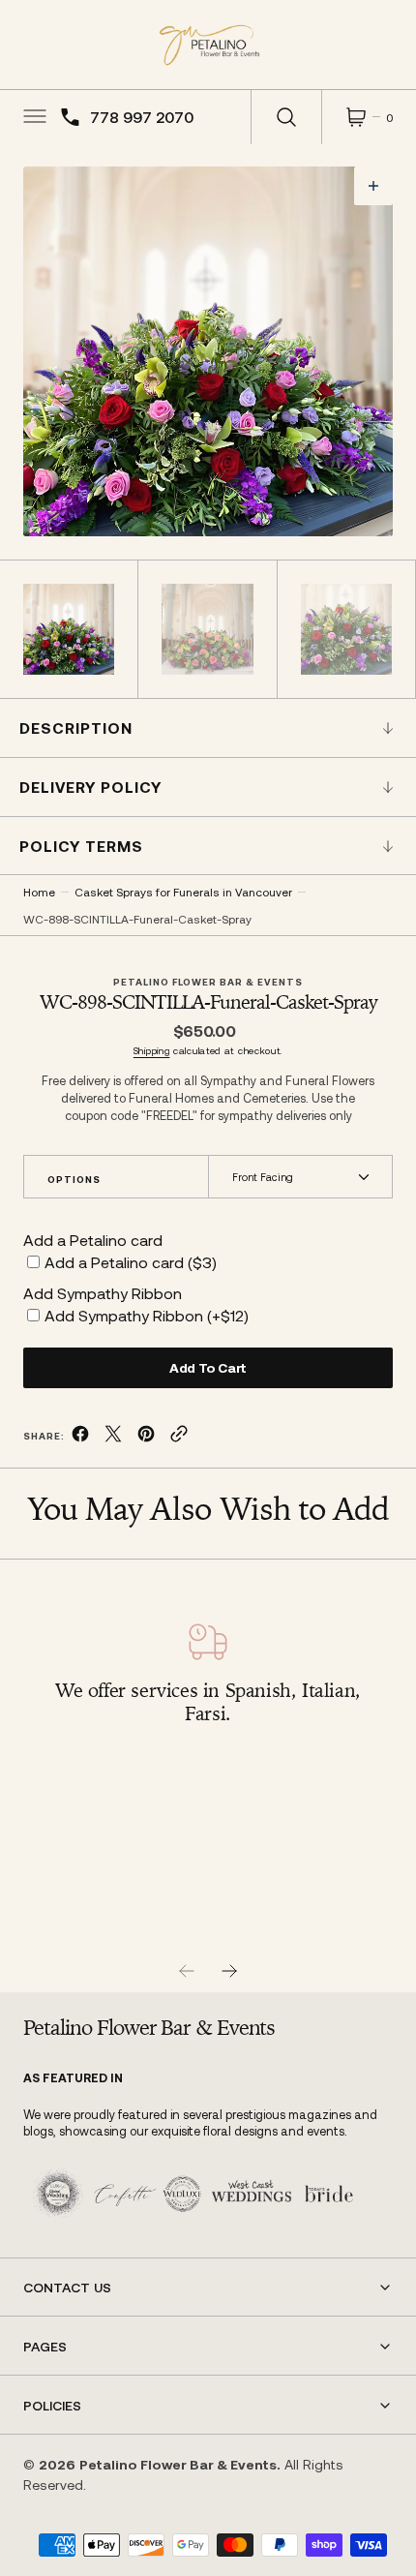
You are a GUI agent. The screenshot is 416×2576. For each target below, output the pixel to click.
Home (39, 892)
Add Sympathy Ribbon (103, 1293)
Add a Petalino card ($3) (131, 1262)
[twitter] (113, 1437)
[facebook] (80, 1437)
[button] (33, 117)
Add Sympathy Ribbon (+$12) (147, 1315)
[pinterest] (146, 1437)
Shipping (152, 1050)
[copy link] (179, 1437)
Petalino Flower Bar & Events (178, 2464)
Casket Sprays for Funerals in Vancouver (183, 892)
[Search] (286, 117)
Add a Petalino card (93, 1240)
